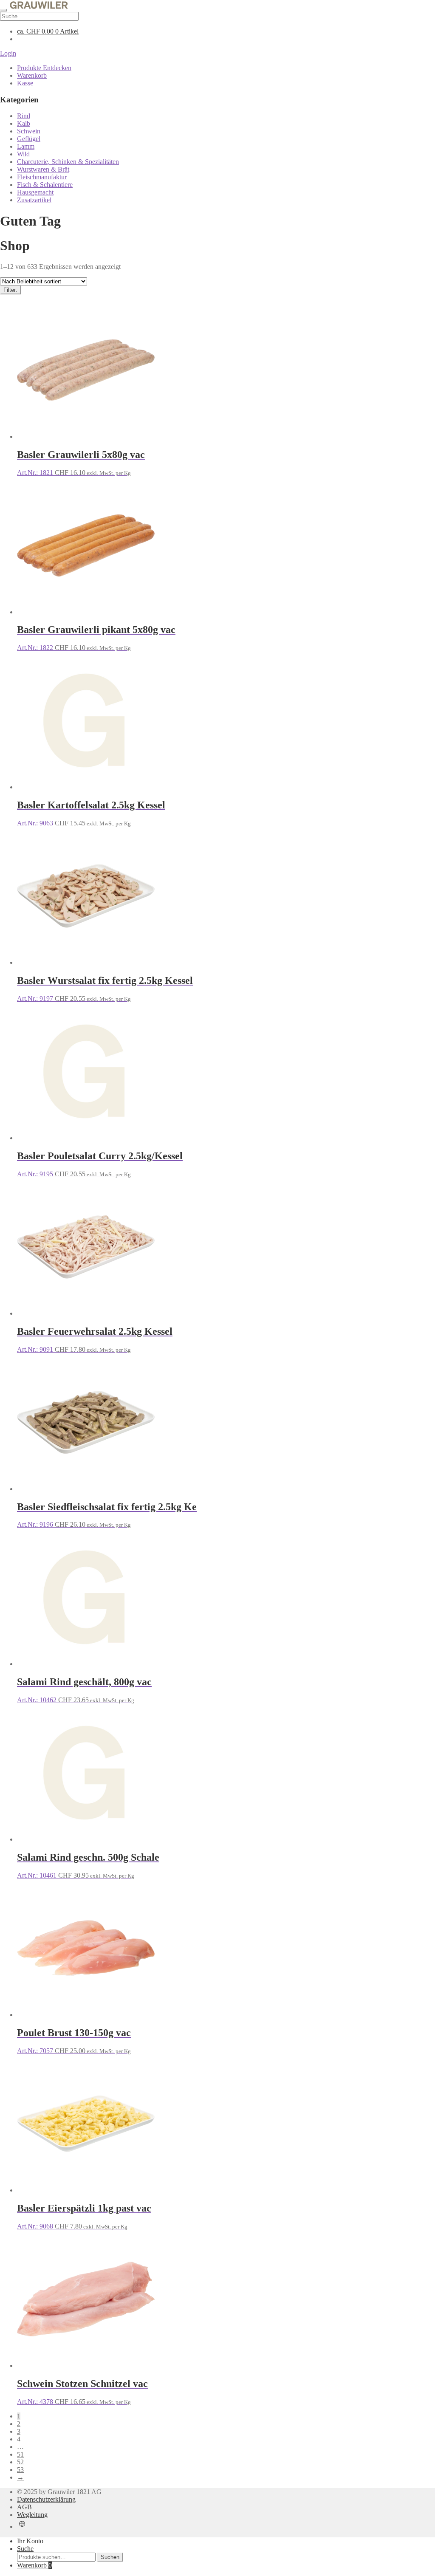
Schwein (29, 131)
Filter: (10, 290)
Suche (25, 2549)
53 (20, 2470)
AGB (24, 2507)
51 (20, 2454)
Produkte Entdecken (44, 68)
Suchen (110, 2557)
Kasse (25, 83)
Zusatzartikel (34, 200)
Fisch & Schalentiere (45, 185)
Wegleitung (32, 2515)
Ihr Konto (30, 2541)
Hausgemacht (35, 192)
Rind (24, 116)
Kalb (24, 123)
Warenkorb (32, 75)
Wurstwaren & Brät (43, 169)
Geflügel (29, 139)
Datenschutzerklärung (46, 2499)
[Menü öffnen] (3, 10)
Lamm (26, 146)
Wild (23, 154)
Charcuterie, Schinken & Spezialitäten (68, 162)
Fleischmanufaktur (42, 177)
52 (20, 2462)
